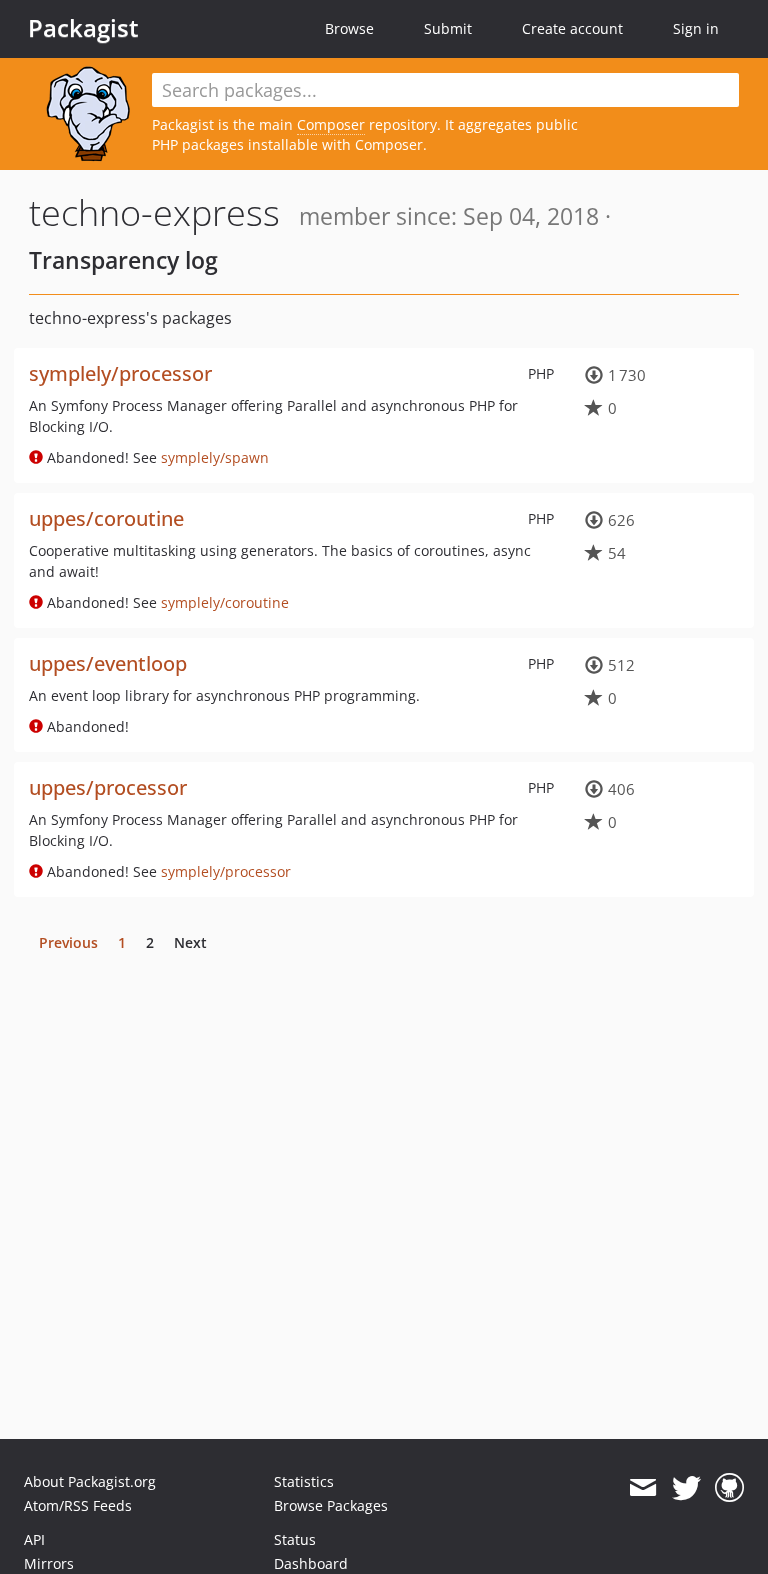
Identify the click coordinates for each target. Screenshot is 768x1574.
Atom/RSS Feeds (78, 1505)
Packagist (83, 28)
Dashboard (311, 1563)
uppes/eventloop (108, 663)
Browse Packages (331, 1505)
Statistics (304, 1481)
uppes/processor (108, 787)
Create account (572, 28)
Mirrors (49, 1563)
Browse (349, 28)
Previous (68, 942)
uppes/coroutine (106, 518)
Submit (448, 28)
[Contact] (642, 1488)
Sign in (696, 28)
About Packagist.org (90, 1481)
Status (295, 1539)
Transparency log (123, 260)
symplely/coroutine (225, 602)
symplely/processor (120, 373)
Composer (331, 124)
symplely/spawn (215, 457)
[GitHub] (729, 1488)
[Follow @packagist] (686, 1488)
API (34, 1539)
